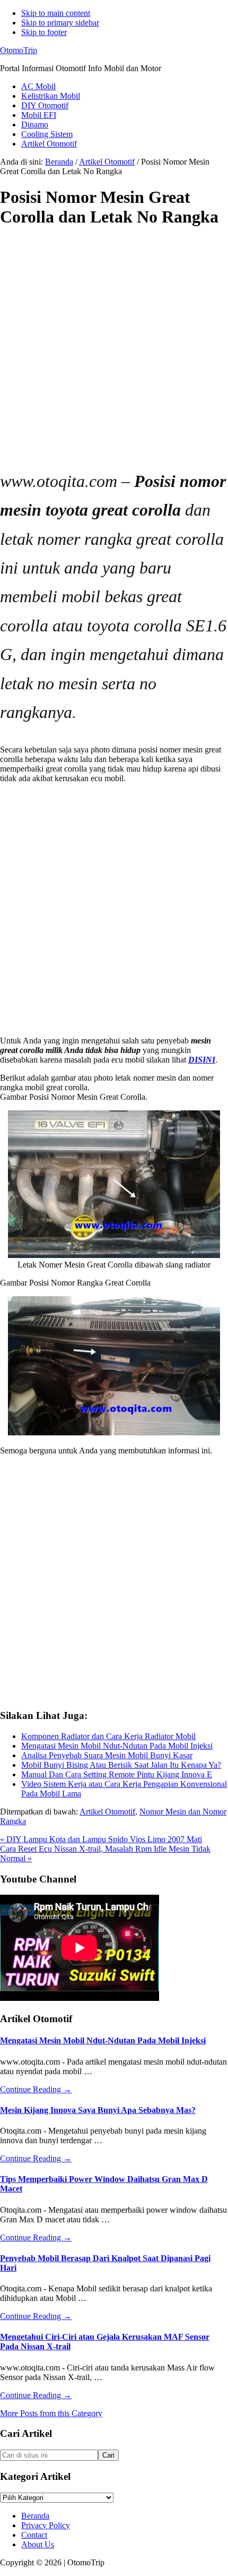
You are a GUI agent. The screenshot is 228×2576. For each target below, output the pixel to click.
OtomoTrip (19, 50)
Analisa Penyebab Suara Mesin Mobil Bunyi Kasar (107, 1755)
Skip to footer (44, 32)
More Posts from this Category (51, 2413)
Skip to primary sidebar (60, 23)
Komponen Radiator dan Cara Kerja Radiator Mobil (108, 1736)
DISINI (202, 1060)
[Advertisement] (114, 353)
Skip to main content (56, 13)
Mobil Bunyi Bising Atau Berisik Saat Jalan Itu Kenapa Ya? (121, 1765)
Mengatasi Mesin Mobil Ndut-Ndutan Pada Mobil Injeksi (117, 1746)
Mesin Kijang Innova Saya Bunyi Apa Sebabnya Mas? (98, 2110)
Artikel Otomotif (107, 1812)
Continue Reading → (36, 2089)
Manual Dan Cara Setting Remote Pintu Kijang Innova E (117, 1774)
